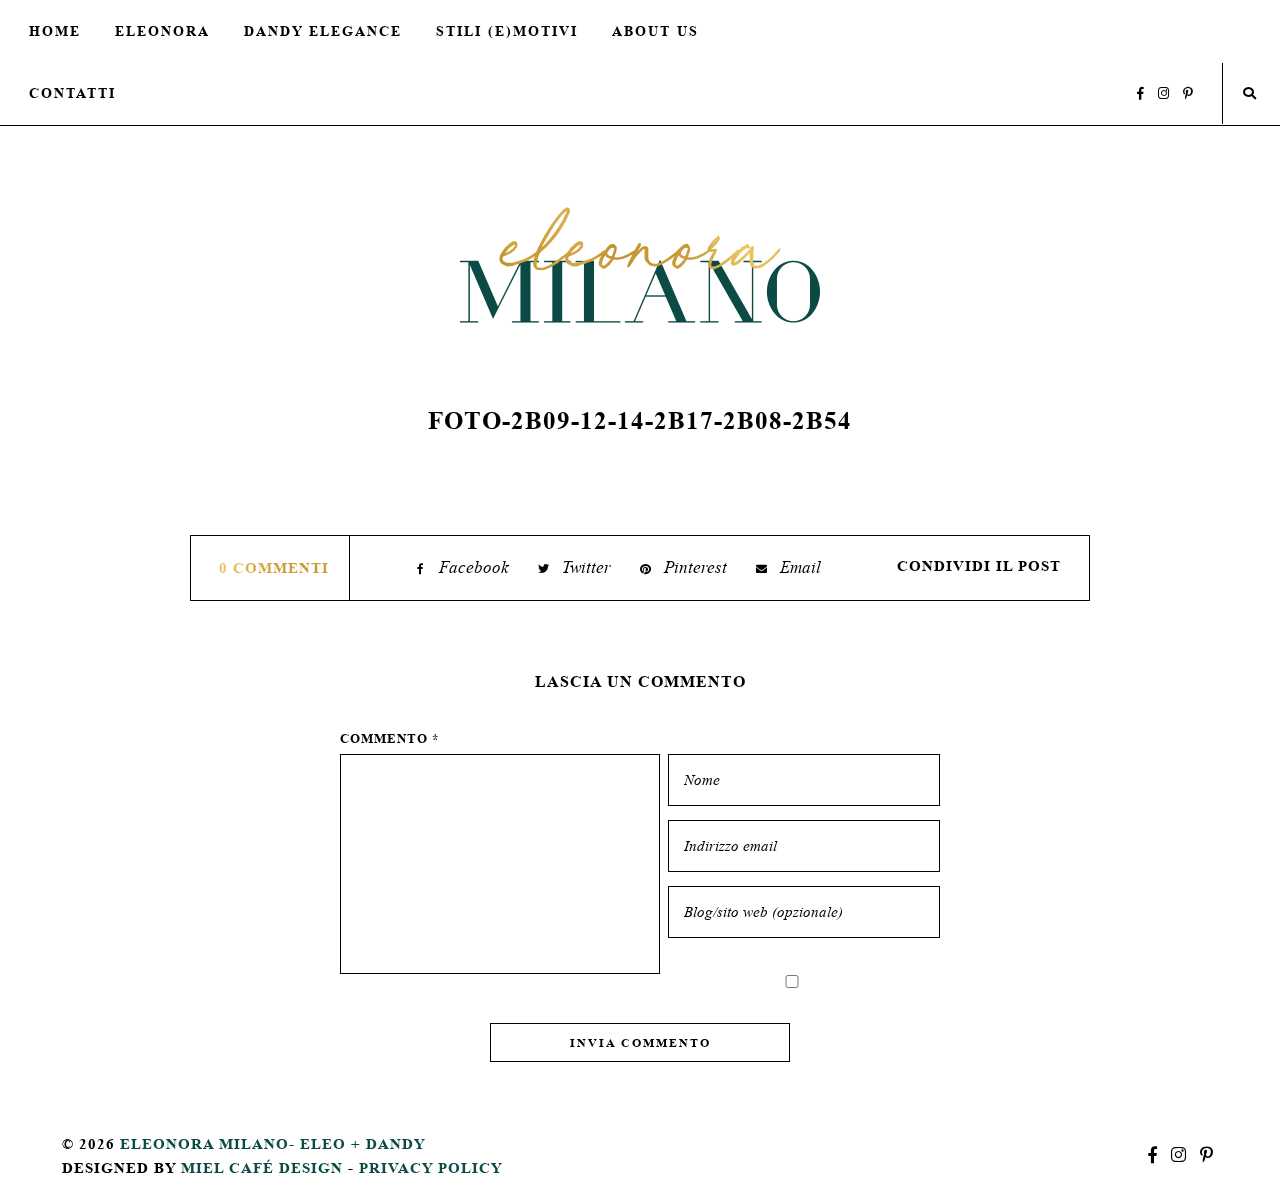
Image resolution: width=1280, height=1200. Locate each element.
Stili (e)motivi (507, 31)
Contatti (72, 93)
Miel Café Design (262, 1167)
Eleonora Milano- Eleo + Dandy (273, 1143)
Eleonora (162, 31)
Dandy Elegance (323, 31)
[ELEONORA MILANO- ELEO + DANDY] (640, 264)
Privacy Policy (431, 1167)
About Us (655, 31)
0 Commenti (274, 567)
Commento (390, 738)
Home (55, 31)
